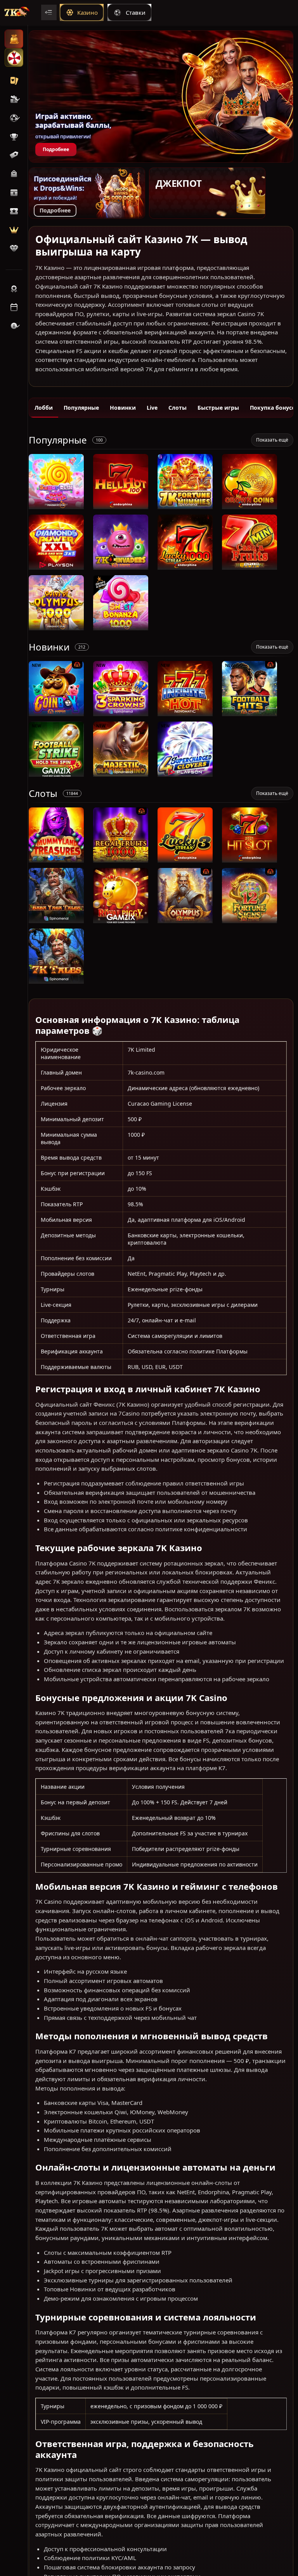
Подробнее (56, 149)
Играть (56, 505)
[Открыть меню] (49, 12)
